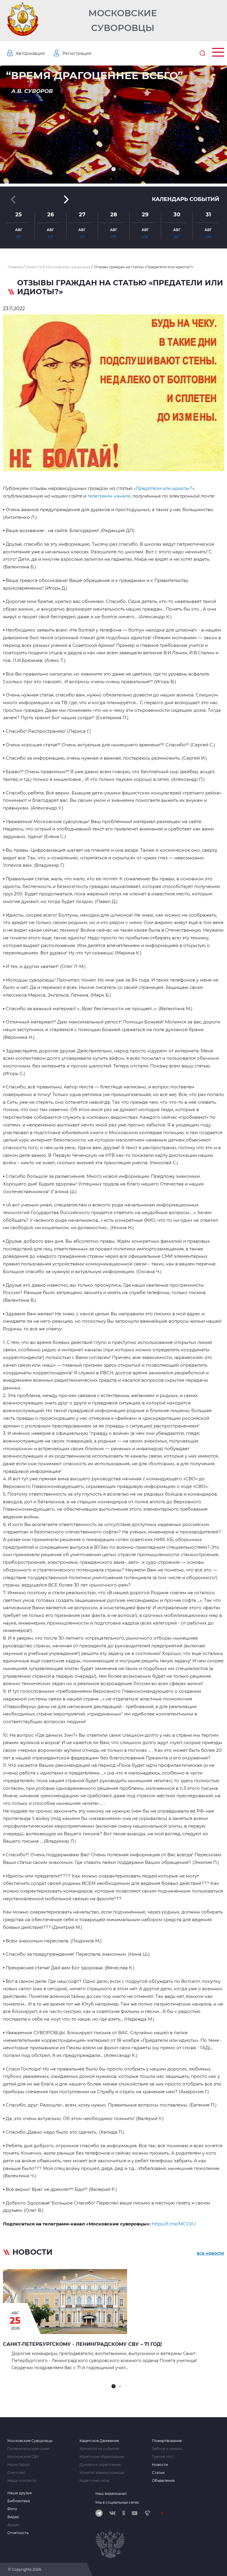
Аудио (13, 2525)
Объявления (163, 2481)
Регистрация (77, 53)
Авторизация (30, 53)
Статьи (158, 2473)
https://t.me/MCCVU (174, 2224)
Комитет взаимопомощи (102, 2473)
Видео (13, 2517)
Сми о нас (17, 2473)
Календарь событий (186, 199)
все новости (210, 2253)
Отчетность (18, 2533)
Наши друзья (20, 2493)
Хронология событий (99, 2449)
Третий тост (163, 2457)
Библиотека (19, 2501)
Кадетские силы (94, 2481)
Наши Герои (18, 2465)
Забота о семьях (167, 2449)
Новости (160, 2465)
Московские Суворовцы (123, 21)
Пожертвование (167, 2441)
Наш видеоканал (111, 2494)
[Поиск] (202, 53)
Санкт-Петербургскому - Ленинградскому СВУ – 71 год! (82, 2344)
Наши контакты (22, 2481)
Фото (12, 2509)
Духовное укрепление (100, 2465)
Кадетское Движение (99, 2441)
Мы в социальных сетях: (117, 2502)
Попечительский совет (29, 2449)
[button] (113, 169)
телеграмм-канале (109, 496)
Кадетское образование (102, 2457)
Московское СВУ (23, 2457)
